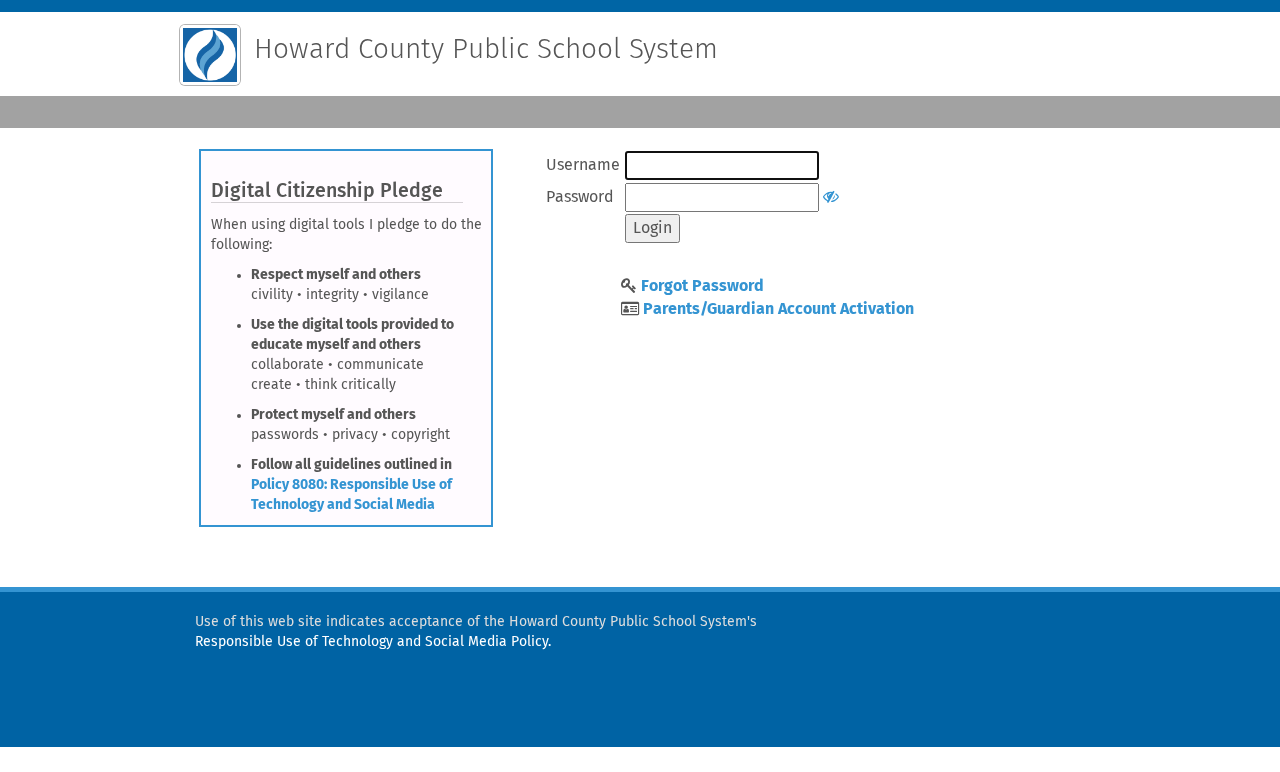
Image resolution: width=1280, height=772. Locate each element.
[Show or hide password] (831, 197)
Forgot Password (702, 286)
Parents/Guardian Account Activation (778, 309)
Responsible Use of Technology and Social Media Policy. (373, 642)
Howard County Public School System (486, 50)
